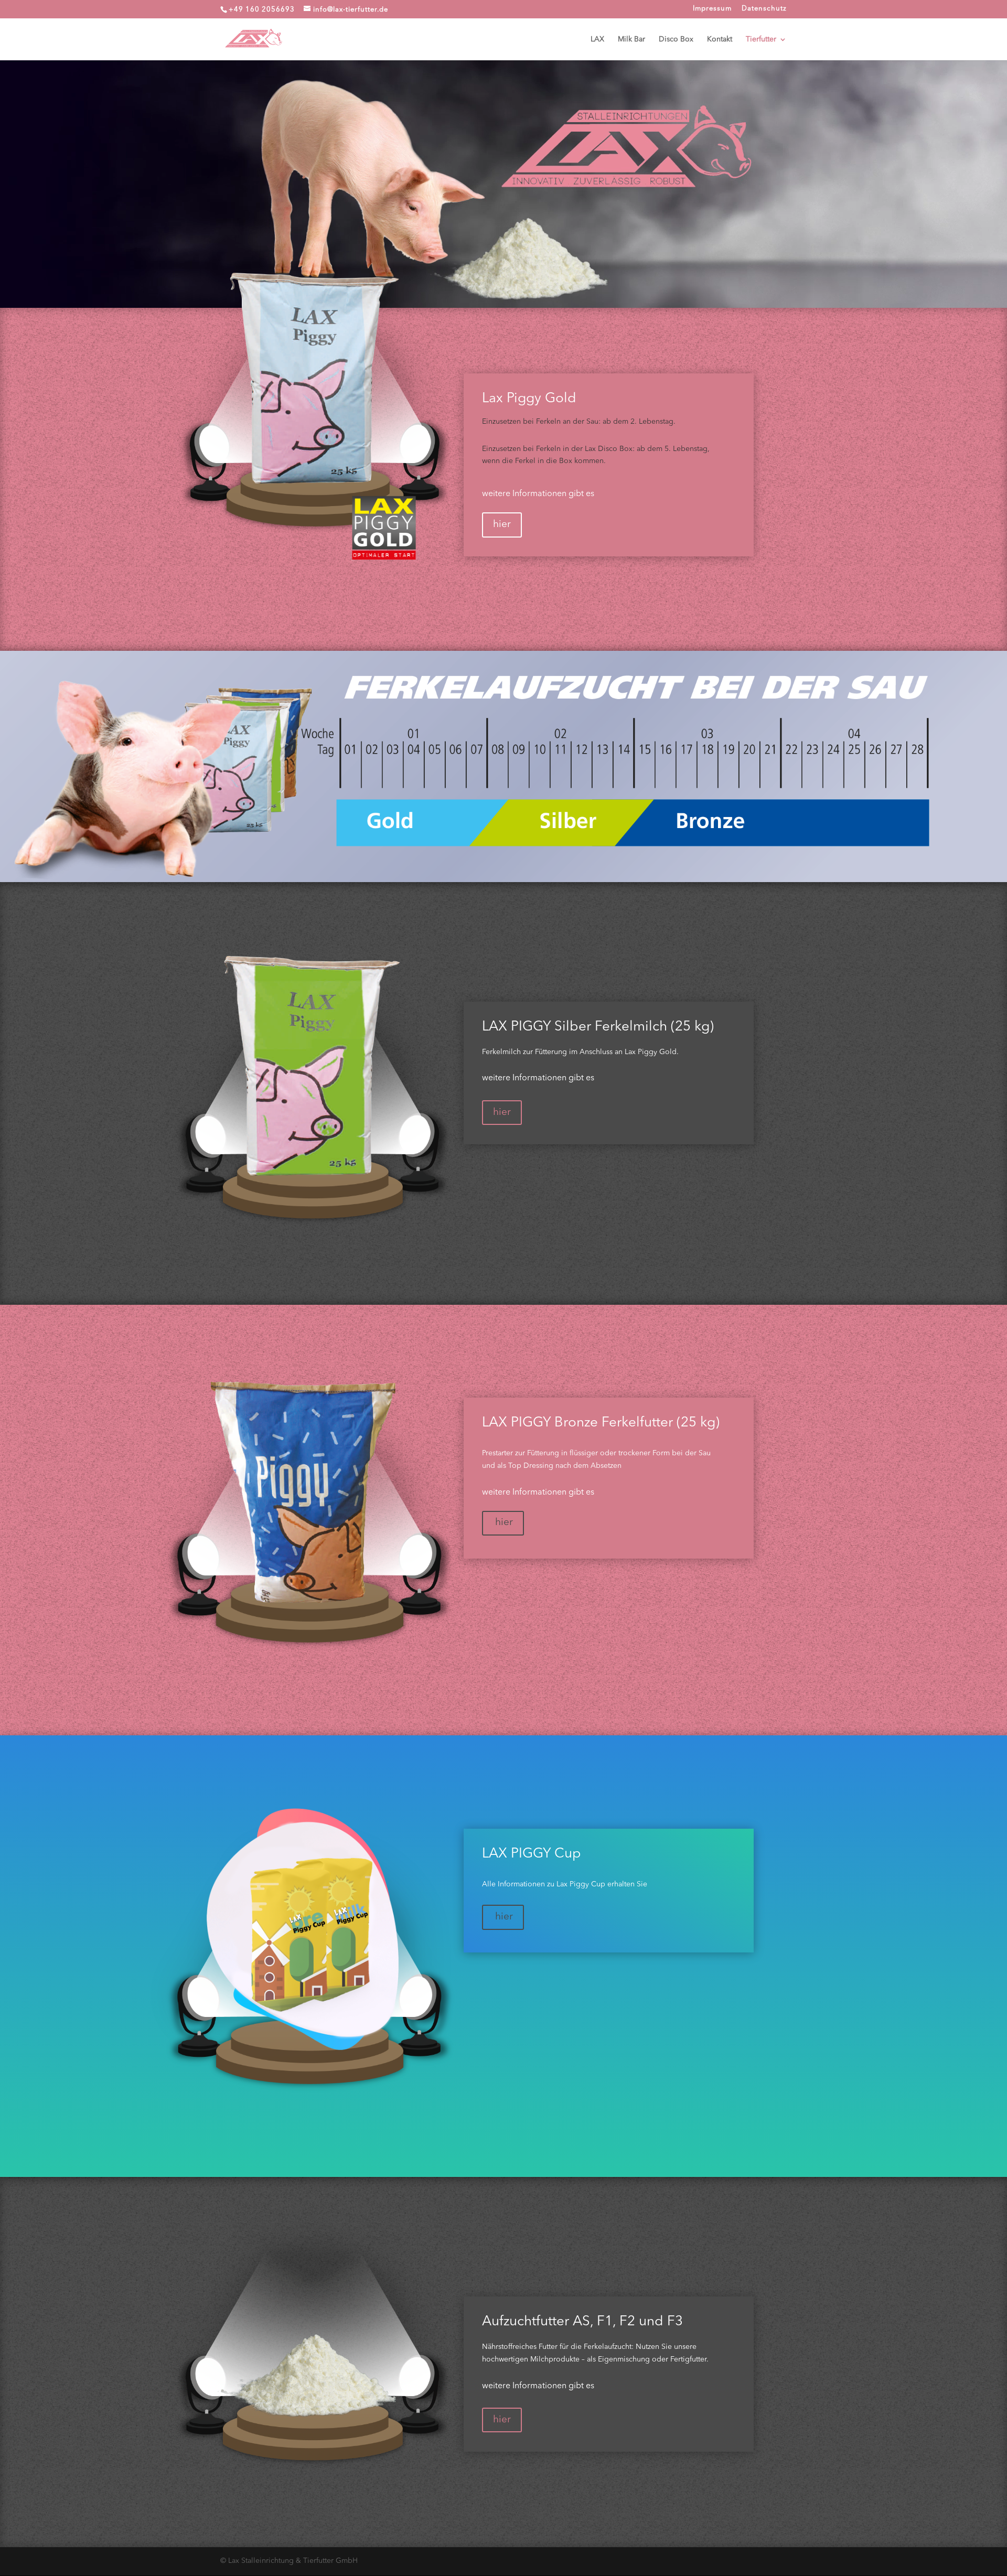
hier (502, 525)
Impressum (712, 9)
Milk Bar (631, 39)
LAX (597, 39)
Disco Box (676, 39)
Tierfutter (761, 39)
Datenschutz (764, 9)
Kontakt (720, 39)
